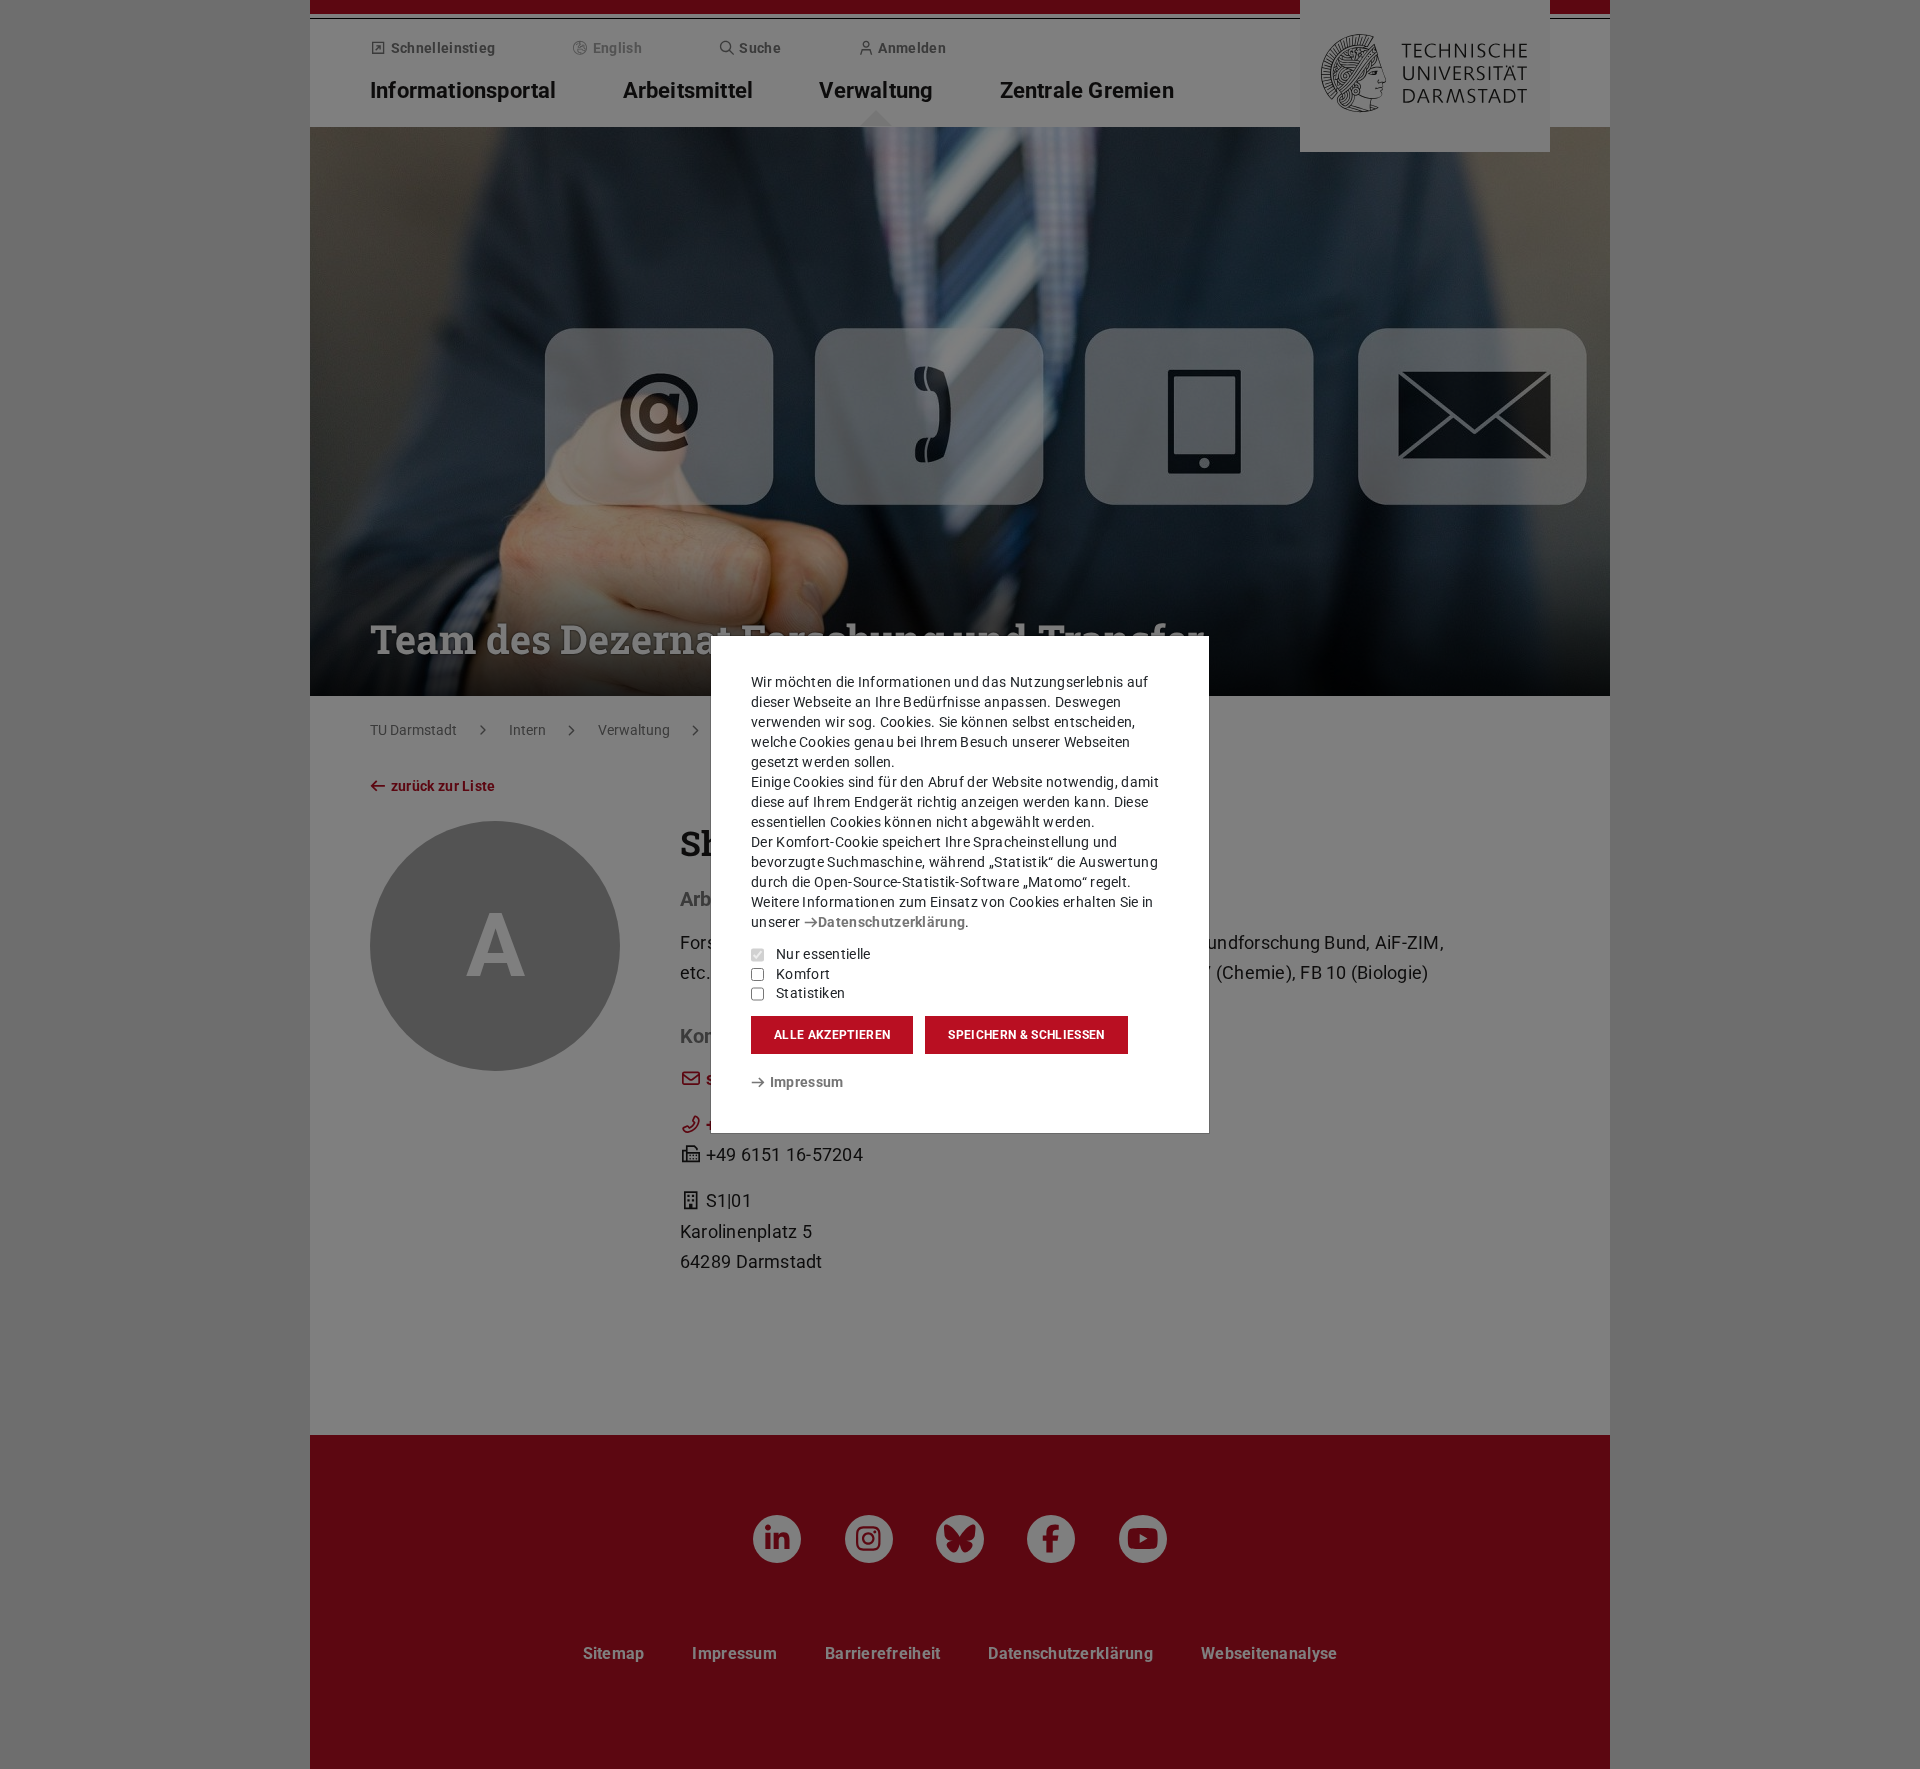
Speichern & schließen (1026, 1035)
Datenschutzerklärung (891, 922)
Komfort (803, 974)
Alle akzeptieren (832, 1035)
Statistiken (810, 993)
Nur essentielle (823, 954)
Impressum (806, 1082)
